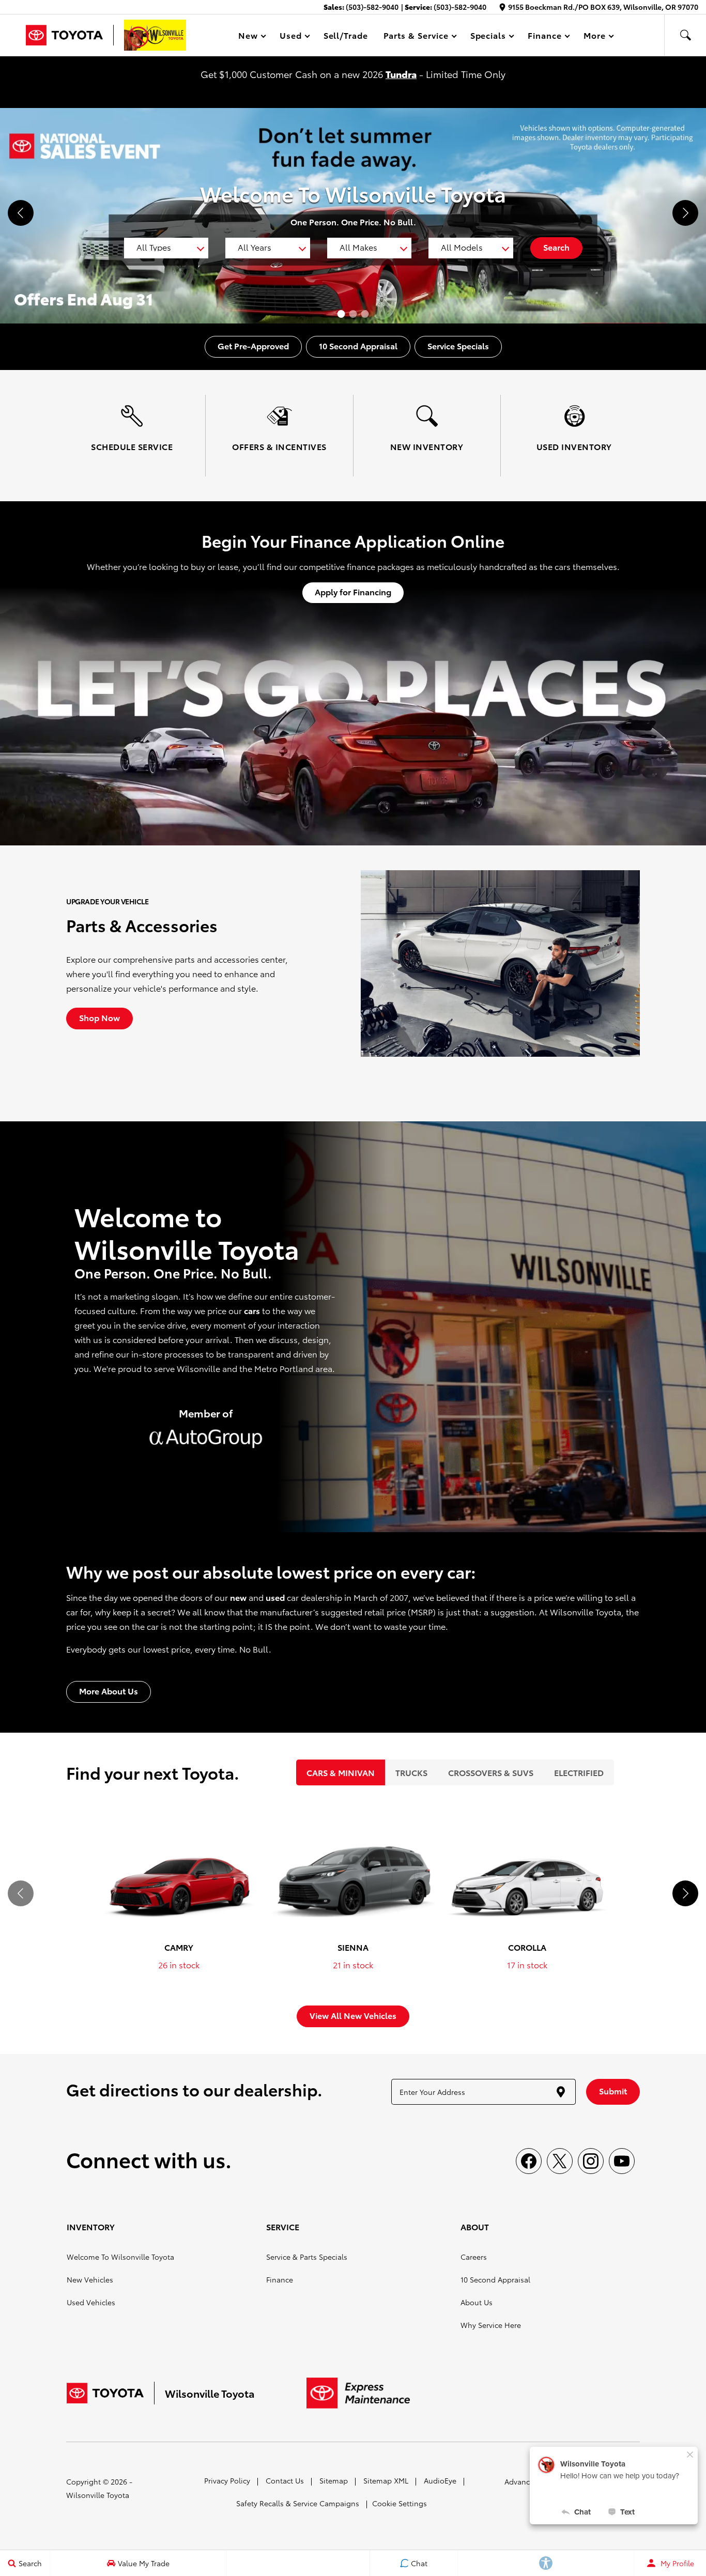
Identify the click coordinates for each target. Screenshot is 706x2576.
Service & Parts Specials (307, 2257)
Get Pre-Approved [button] (253, 345)
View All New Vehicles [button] (353, 2015)
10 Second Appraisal (495, 2279)
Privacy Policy (227, 2480)
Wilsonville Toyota (98, 2495)
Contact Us (285, 2480)
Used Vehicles (91, 2302)
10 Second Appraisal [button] (358, 345)
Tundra (401, 74)
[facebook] (529, 2161)
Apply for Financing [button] (353, 591)
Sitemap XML (386, 2480)
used (275, 1597)
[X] (560, 2161)
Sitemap (334, 2480)
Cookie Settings (400, 2503)
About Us (477, 2302)
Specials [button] (488, 37)
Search (556, 247)
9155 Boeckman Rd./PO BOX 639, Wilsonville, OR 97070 (603, 7)
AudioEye (440, 2480)
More (595, 37)
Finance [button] (544, 37)
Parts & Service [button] (416, 37)
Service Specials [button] (458, 345)
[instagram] (591, 2161)
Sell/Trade (346, 35)
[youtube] (622, 2161)
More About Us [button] (109, 1691)
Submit (613, 2091)
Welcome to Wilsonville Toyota (120, 2257)
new (238, 1597)
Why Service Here (491, 2325)
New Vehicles (90, 2279)
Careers (474, 2257)
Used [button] (291, 37)
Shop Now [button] (99, 1017)
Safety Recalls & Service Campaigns (298, 2503)
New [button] (250, 37)
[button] (685, 35)
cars (252, 1310)
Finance (280, 2279)
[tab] (341, 1772)
